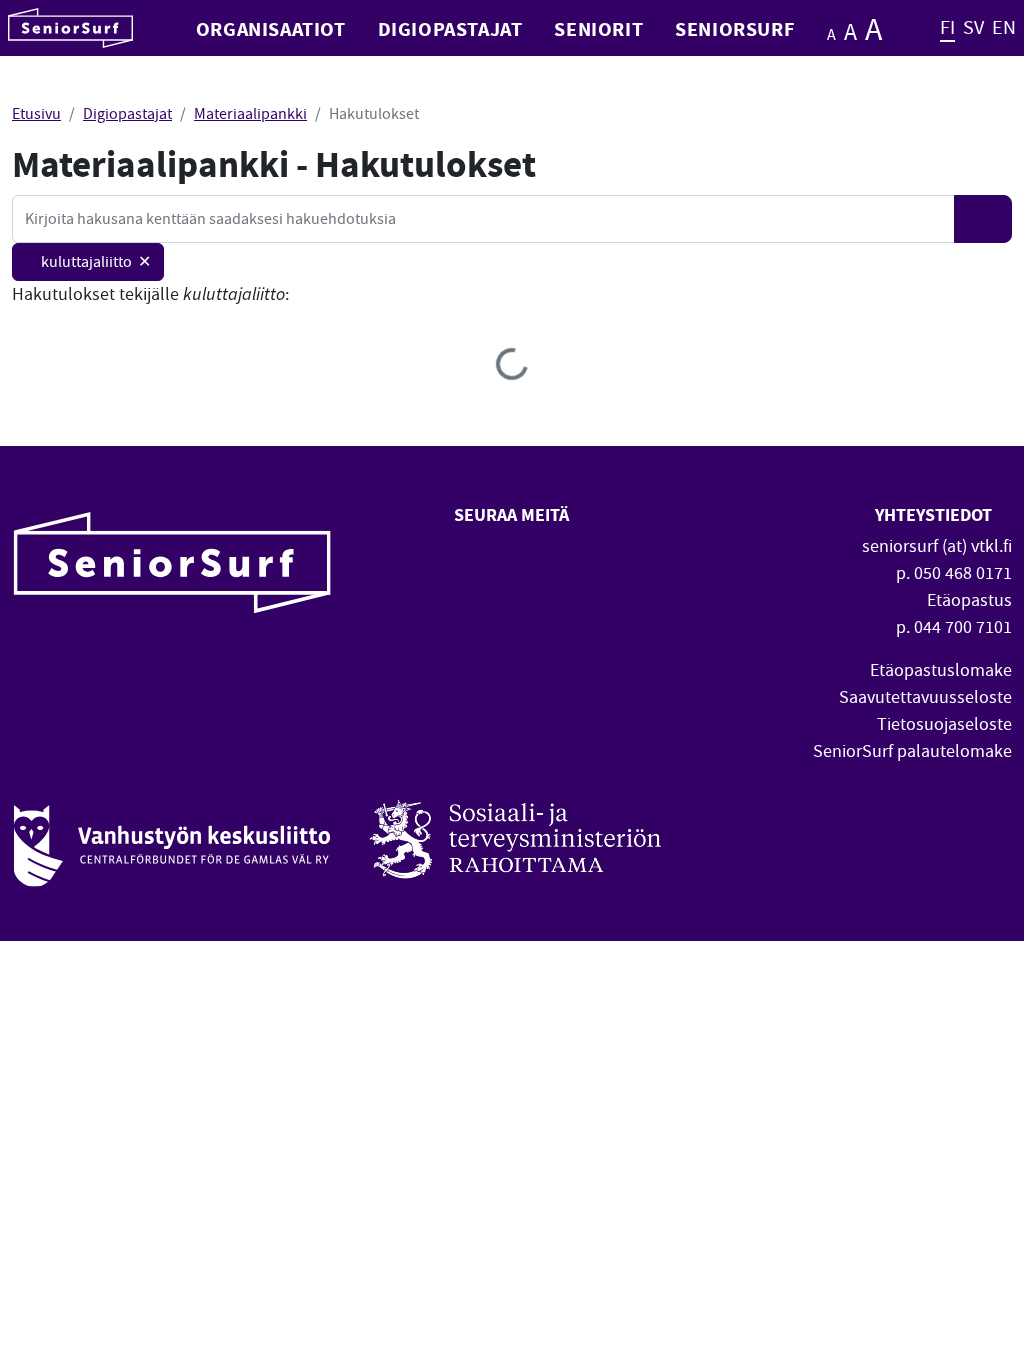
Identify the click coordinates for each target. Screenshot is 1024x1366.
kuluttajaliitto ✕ (96, 262)
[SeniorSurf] (70, 28)
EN (1004, 27)
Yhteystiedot (935, 514)
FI (947, 27)
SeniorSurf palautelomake (912, 751)
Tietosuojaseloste (944, 724)
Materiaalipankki (250, 114)
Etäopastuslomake (941, 670)
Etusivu (36, 114)
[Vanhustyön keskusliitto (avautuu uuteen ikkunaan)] (172, 835)
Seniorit (598, 28)
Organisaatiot (271, 28)
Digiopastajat (450, 28)
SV (973, 27)
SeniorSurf (734, 28)
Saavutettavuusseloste (925, 697)
